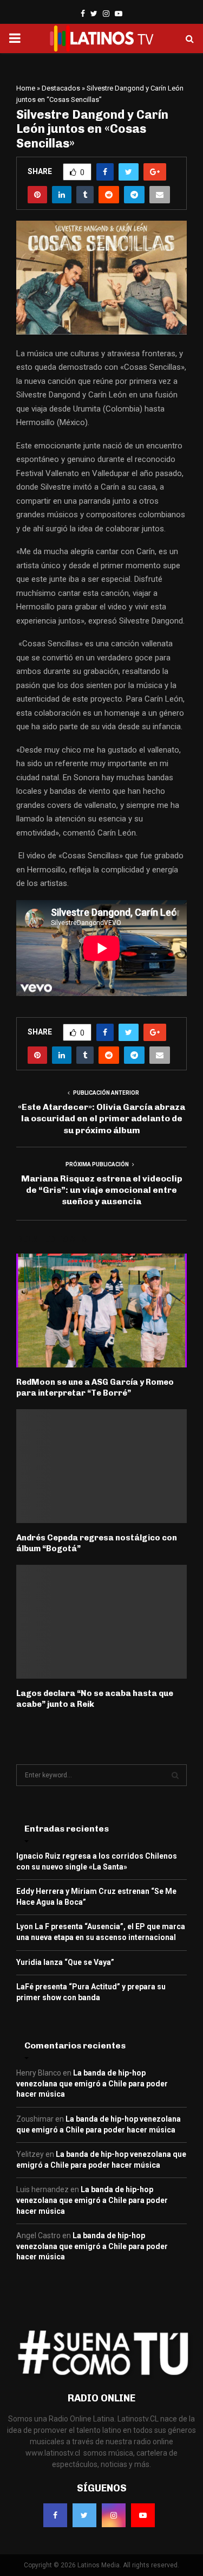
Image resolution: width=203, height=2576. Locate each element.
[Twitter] (84, 2515)
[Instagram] (114, 2515)
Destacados (61, 88)
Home (26, 88)
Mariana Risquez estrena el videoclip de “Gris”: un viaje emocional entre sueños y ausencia (102, 1190)
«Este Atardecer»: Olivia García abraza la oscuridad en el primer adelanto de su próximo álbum (101, 1119)
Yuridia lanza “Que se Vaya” (65, 1962)
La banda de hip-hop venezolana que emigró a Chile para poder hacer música (92, 2083)
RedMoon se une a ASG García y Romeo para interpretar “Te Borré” (95, 1387)
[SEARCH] (175, 1775)
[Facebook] (55, 2515)
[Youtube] (143, 2515)
